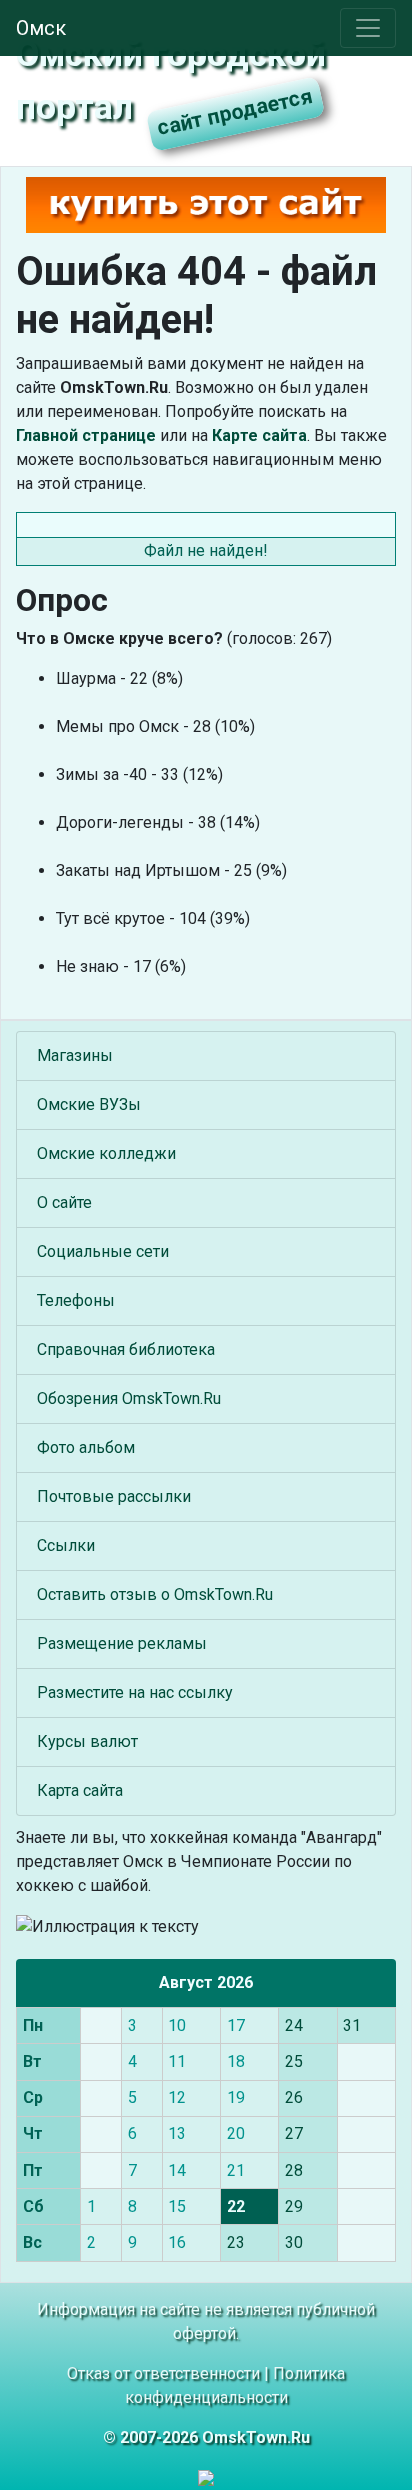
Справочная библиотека (126, 1349)
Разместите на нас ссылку (135, 1692)
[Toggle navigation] (368, 28)
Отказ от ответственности (163, 2373)
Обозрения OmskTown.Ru (129, 1398)
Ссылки (66, 1545)
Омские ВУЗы (89, 1104)
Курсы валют (87, 1741)
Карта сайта (80, 1790)
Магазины (75, 1055)
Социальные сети (103, 1251)
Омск (41, 28)
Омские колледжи (106, 1153)
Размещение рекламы (122, 1643)
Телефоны (76, 1300)
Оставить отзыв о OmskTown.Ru (155, 1594)
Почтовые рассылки (114, 1496)
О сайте (64, 1202)
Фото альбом (86, 1447)
